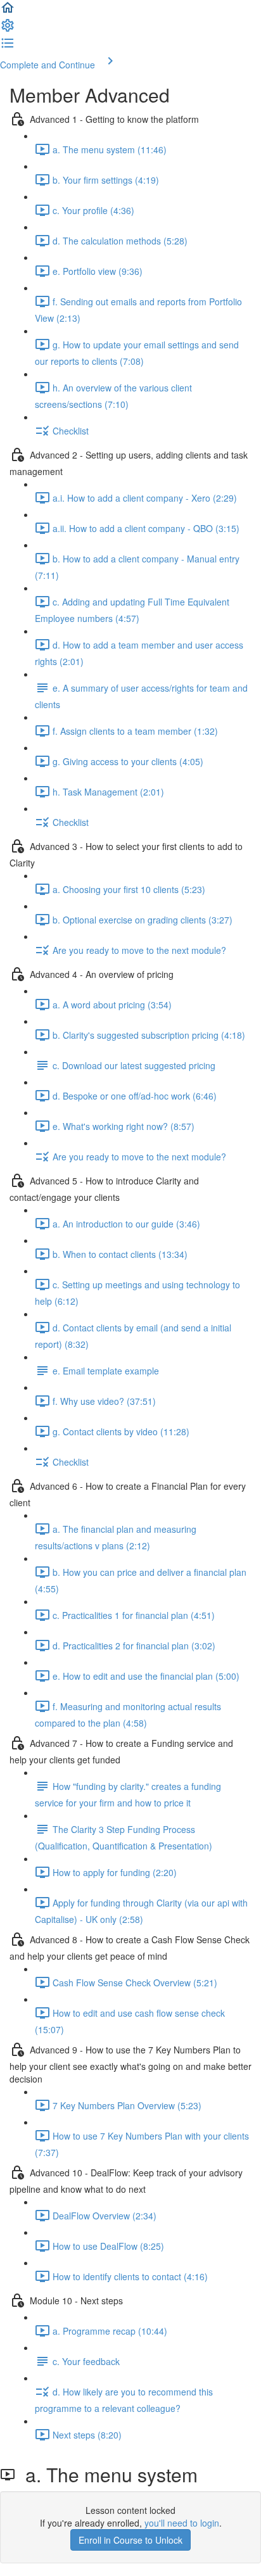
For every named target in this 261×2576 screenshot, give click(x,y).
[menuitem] (8, 29)
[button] (8, 11)
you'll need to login (182, 2523)
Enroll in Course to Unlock (130, 2540)
